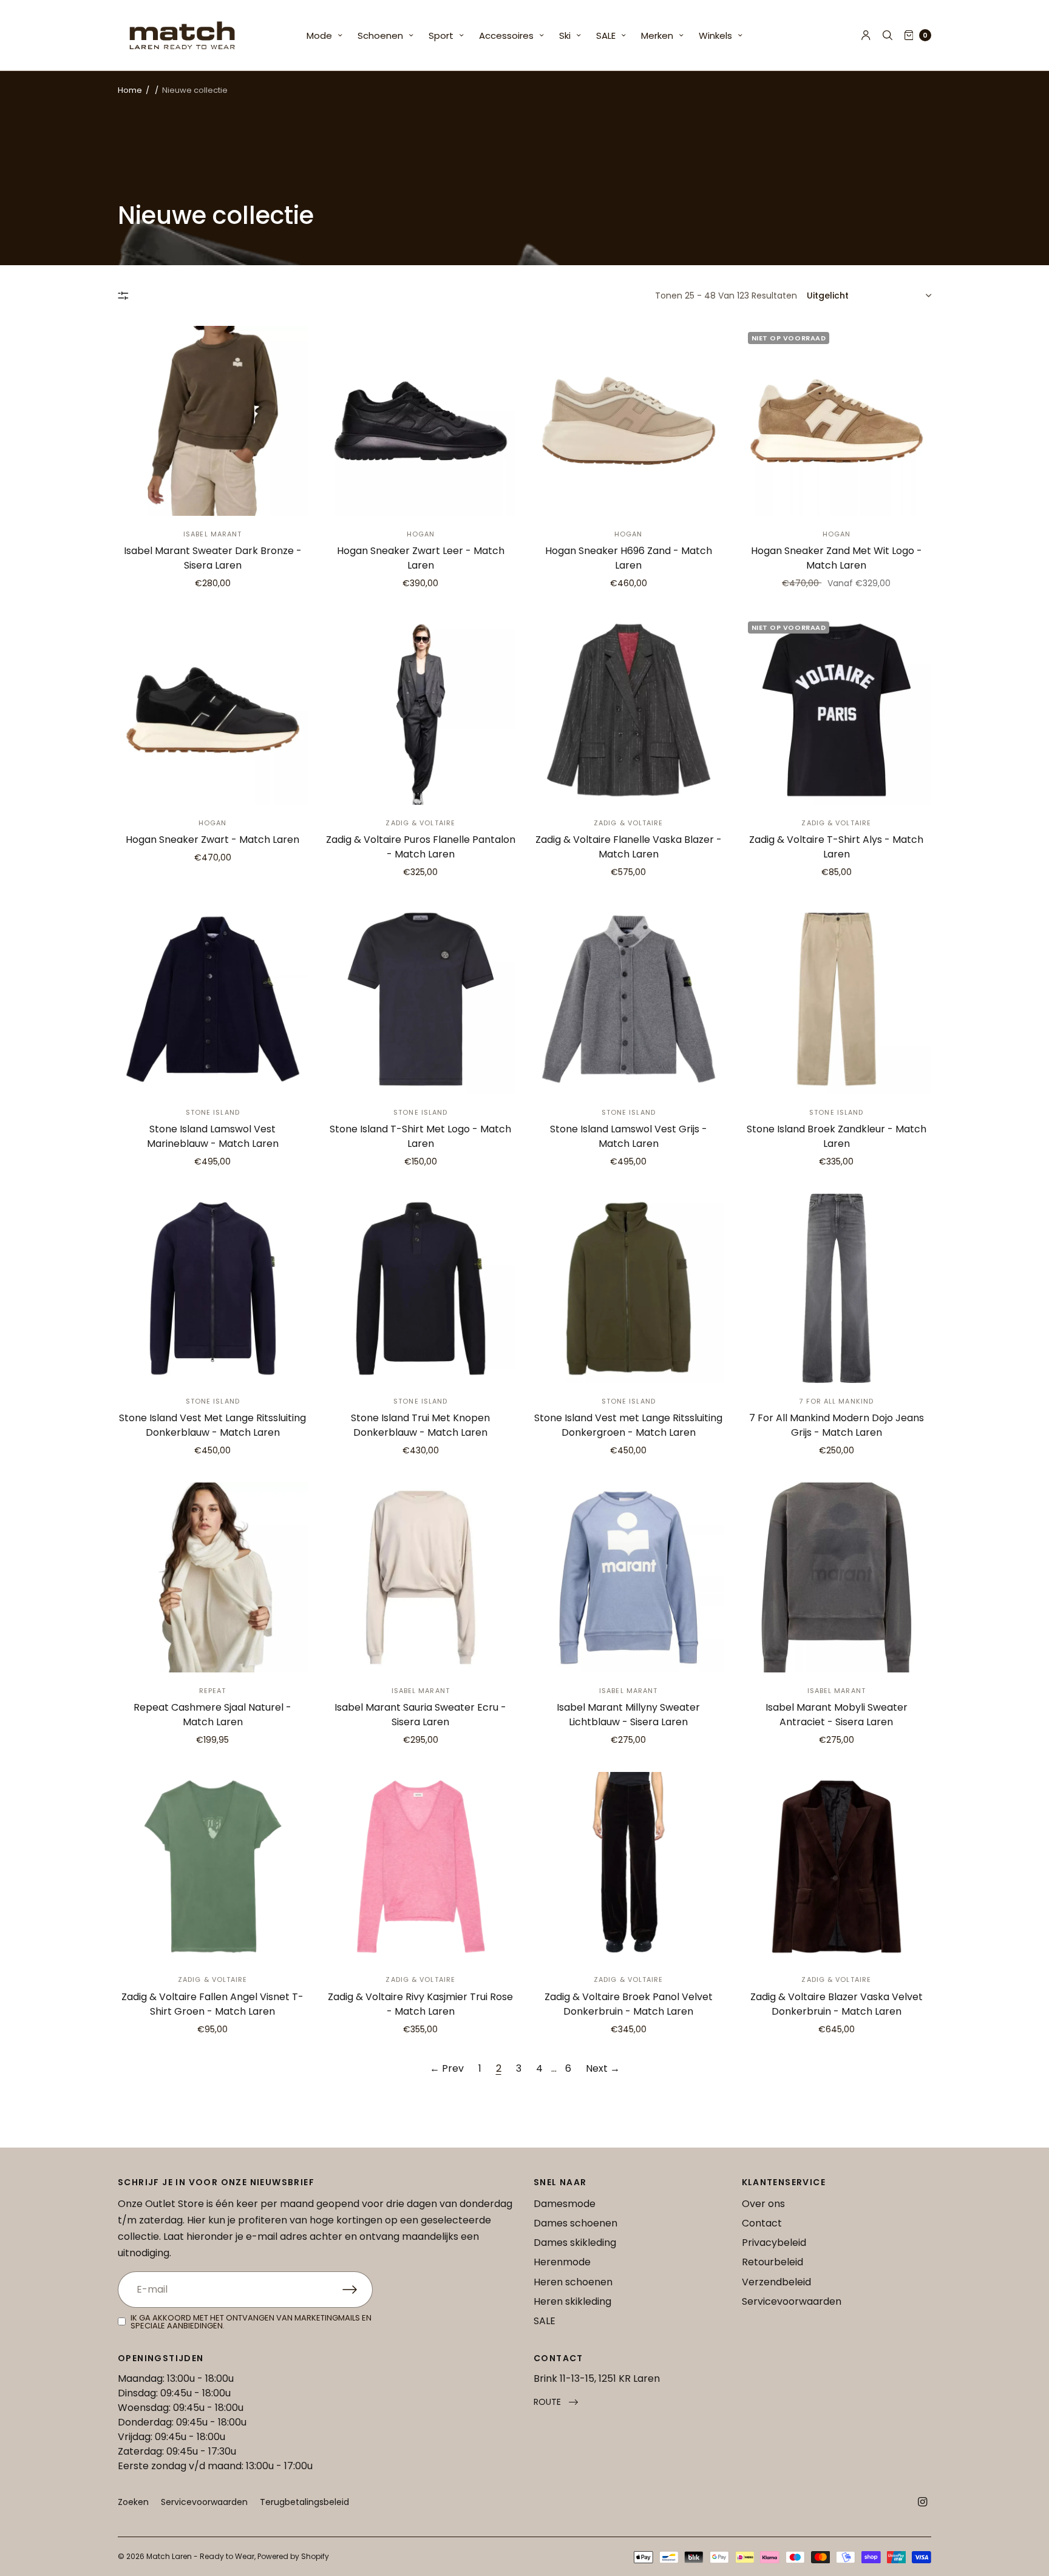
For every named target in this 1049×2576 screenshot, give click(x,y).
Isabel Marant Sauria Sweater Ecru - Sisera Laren (420, 1715)
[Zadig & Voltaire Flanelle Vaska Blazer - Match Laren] (629, 710)
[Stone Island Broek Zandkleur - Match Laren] (837, 999)
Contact (762, 2223)
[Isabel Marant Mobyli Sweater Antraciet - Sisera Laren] (837, 1577)
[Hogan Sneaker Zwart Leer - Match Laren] (421, 421)
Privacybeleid (774, 2243)
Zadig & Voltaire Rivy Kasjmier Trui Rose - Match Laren (420, 2004)
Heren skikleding (572, 2301)
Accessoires (506, 35)
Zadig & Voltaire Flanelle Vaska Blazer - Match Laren (629, 847)
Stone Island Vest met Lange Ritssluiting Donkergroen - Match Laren (628, 1425)
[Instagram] (923, 2502)
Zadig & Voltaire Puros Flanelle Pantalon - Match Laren (421, 847)
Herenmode (562, 2262)
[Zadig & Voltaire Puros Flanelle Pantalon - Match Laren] (421, 710)
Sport (441, 35)
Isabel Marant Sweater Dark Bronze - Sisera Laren (213, 558)
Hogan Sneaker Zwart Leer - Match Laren (421, 558)
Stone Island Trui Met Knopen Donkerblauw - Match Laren (420, 1425)
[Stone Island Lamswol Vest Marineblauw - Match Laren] (213, 999)
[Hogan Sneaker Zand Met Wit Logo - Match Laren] (837, 421)
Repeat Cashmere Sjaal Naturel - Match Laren (212, 1715)
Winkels (715, 35)
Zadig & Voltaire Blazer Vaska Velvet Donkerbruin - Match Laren (837, 2004)
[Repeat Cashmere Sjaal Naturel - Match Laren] (213, 1577)
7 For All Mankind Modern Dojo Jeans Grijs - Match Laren (837, 1425)
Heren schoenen (573, 2282)
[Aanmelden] (358, 2290)
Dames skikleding (575, 2243)
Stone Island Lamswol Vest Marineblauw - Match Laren (213, 1136)
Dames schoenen (575, 2223)
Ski (565, 35)
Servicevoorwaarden (792, 2301)
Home (130, 90)
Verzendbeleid (776, 2282)
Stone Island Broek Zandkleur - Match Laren (837, 1136)
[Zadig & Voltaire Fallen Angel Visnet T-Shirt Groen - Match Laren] (213, 1867)
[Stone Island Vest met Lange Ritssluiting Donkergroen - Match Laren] (629, 1289)
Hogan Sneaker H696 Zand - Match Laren (629, 558)
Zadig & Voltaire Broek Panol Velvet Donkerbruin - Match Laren (629, 2004)
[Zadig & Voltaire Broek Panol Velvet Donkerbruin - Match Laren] (629, 1867)
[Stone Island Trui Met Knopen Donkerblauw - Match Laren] (421, 1289)
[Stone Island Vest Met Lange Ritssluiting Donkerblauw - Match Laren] (213, 1289)
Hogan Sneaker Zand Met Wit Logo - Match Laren (837, 558)
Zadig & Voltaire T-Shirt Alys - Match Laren (836, 847)
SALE (606, 35)
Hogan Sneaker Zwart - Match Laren (212, 840)
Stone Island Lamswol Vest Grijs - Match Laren (629, 1136)
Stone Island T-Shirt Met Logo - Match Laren (420, 1136)
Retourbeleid (772, 2262)
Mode (319, 35)
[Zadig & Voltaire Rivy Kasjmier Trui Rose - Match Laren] (421, 1867)
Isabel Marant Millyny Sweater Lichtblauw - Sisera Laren (628, 1715)
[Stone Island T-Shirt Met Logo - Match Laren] (421, 999)
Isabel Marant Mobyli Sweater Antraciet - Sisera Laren (837, 1715)
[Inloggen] (866, 35)
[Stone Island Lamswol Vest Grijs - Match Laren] (629, 999)
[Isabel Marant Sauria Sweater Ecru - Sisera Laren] (421, 1577)
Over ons (763, 2204)
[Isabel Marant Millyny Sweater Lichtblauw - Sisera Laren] (629, 1577)
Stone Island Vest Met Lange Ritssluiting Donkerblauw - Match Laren (212, 1425)
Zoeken (133, 2502)
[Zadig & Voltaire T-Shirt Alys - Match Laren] (837, 710)
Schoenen (380, 35)
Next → (603, 2068)
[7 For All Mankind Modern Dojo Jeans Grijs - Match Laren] (837, 1289)
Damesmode (565, 2204)
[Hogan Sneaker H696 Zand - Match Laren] (629, 421)
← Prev (447, 2068)
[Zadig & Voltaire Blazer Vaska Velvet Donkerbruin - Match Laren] (837, 1867)
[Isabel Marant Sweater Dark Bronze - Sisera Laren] (213, 421)
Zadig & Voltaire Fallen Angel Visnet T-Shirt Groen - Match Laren (212, 2004)
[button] (556, 2402)
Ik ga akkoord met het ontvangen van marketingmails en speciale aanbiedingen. (251, 2322)
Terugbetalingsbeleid (304, 2502)
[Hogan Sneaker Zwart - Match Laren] (213, 710)
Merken (657, 35)
